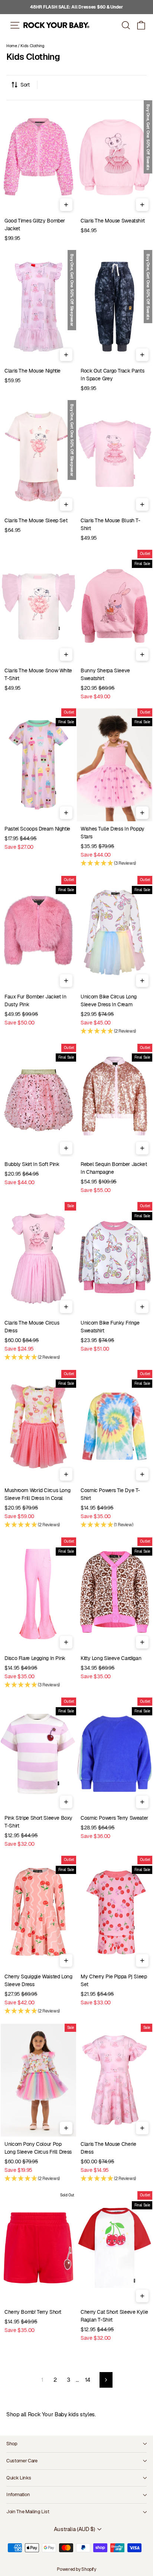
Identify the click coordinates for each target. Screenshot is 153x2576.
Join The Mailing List (28, 2512)
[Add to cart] (66, 205)
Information (18, 2494)
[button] (141, 25)
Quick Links (19, 2478)
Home (12, 46)
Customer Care (22, 2461)
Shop (12, 2444)
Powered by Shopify (76, 2569)
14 (88, 2380)
